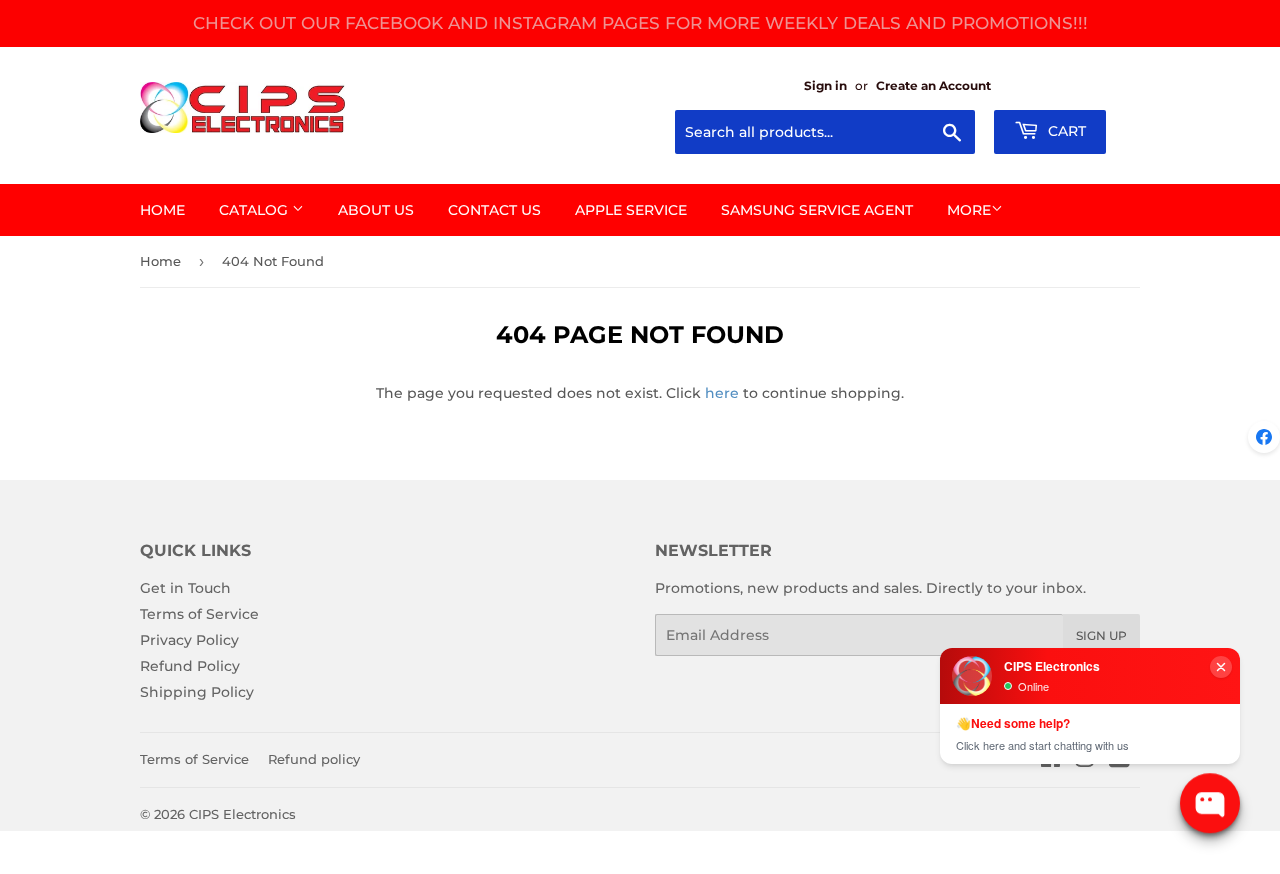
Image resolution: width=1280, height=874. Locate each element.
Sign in (825, 85)
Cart (1065, 131)
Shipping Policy (197, 692)
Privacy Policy (189, 640)
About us (376, 210)
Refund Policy (190, 666)
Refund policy (314, 759)
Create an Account (933, 85)
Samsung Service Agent (817, 210)
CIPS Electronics (242, 814)
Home (162, 210)
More (969, 210)
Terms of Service (199, 614)
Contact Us (494, 210)
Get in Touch (185, 588)
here (722, 393)
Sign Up (1101, 635)
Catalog (255, 210)
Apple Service (631, 210)
